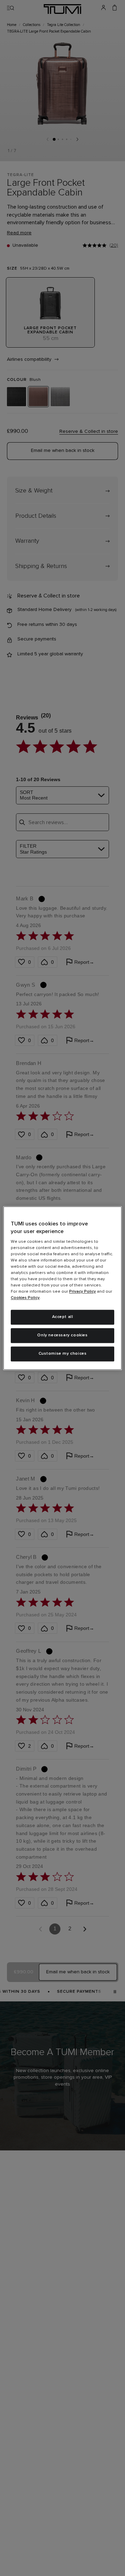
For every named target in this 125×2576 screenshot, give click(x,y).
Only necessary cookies (62, 1335)
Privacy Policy (82, 1292)
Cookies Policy (25, 1298)
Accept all (63, 1317)
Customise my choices (63, 1354)
